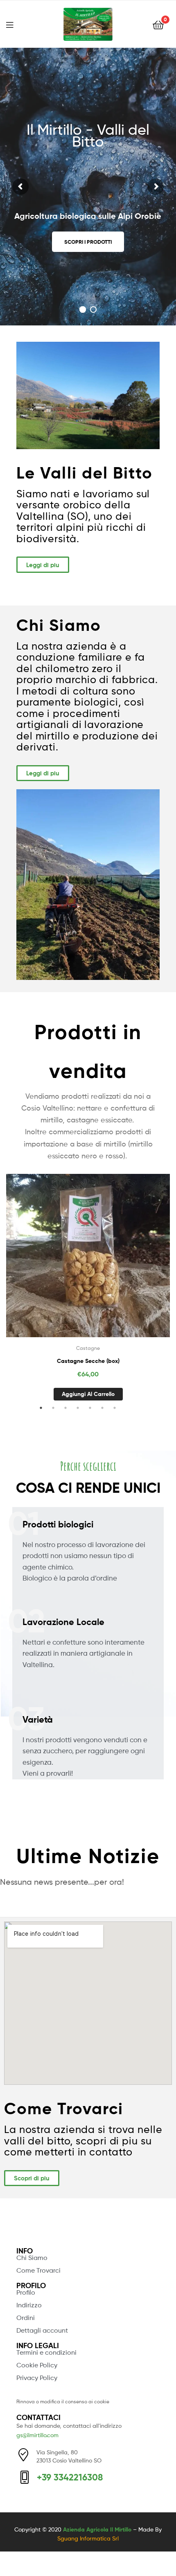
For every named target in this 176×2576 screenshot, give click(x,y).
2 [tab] (53, 1408)
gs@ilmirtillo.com (37, 2435)
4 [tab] (78, 1408)
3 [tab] (65, 1408)
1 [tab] (41, 1408)
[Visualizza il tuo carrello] (158, 24)
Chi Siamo (32, 2258)
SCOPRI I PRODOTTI (88, 242)
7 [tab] (115, 1408)
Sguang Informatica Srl (88, 2538)
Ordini (26, 2318)
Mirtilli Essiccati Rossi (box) (88, 1361)
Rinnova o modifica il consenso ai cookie (63, 2401)
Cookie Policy (37, 2365)
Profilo (26, 2292)
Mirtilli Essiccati (88, 1348)
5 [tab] (90, 1408)
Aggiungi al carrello (88, 1394)
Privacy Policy (37, 2378)
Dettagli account (42, 2330)
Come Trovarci (38, 2270)
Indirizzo (29, 2305)
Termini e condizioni (46, 2352)
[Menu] (15, 24)
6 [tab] (102, 1408)
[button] (43, 565)
